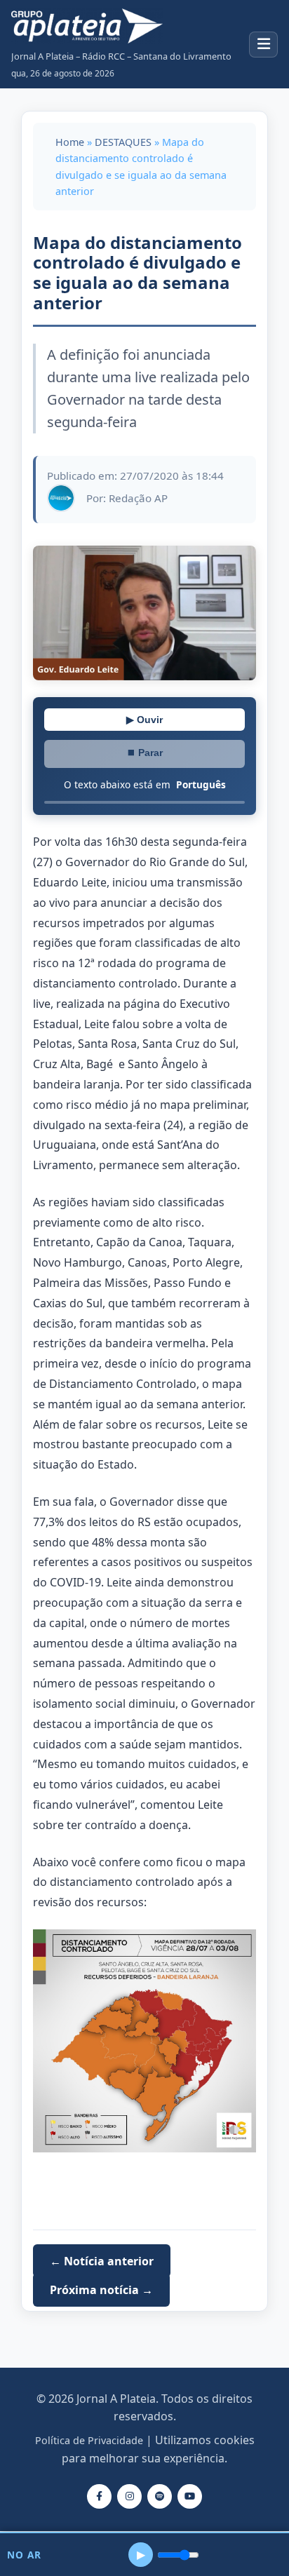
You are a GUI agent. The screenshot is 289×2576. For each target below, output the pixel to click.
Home (70, 142)
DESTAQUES (123, 142)
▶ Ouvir (144, 720)
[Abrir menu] (263, 45)
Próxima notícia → (101, 2290)
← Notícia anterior (102, 2261)
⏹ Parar (144, 753)
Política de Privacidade (89, 2440)
